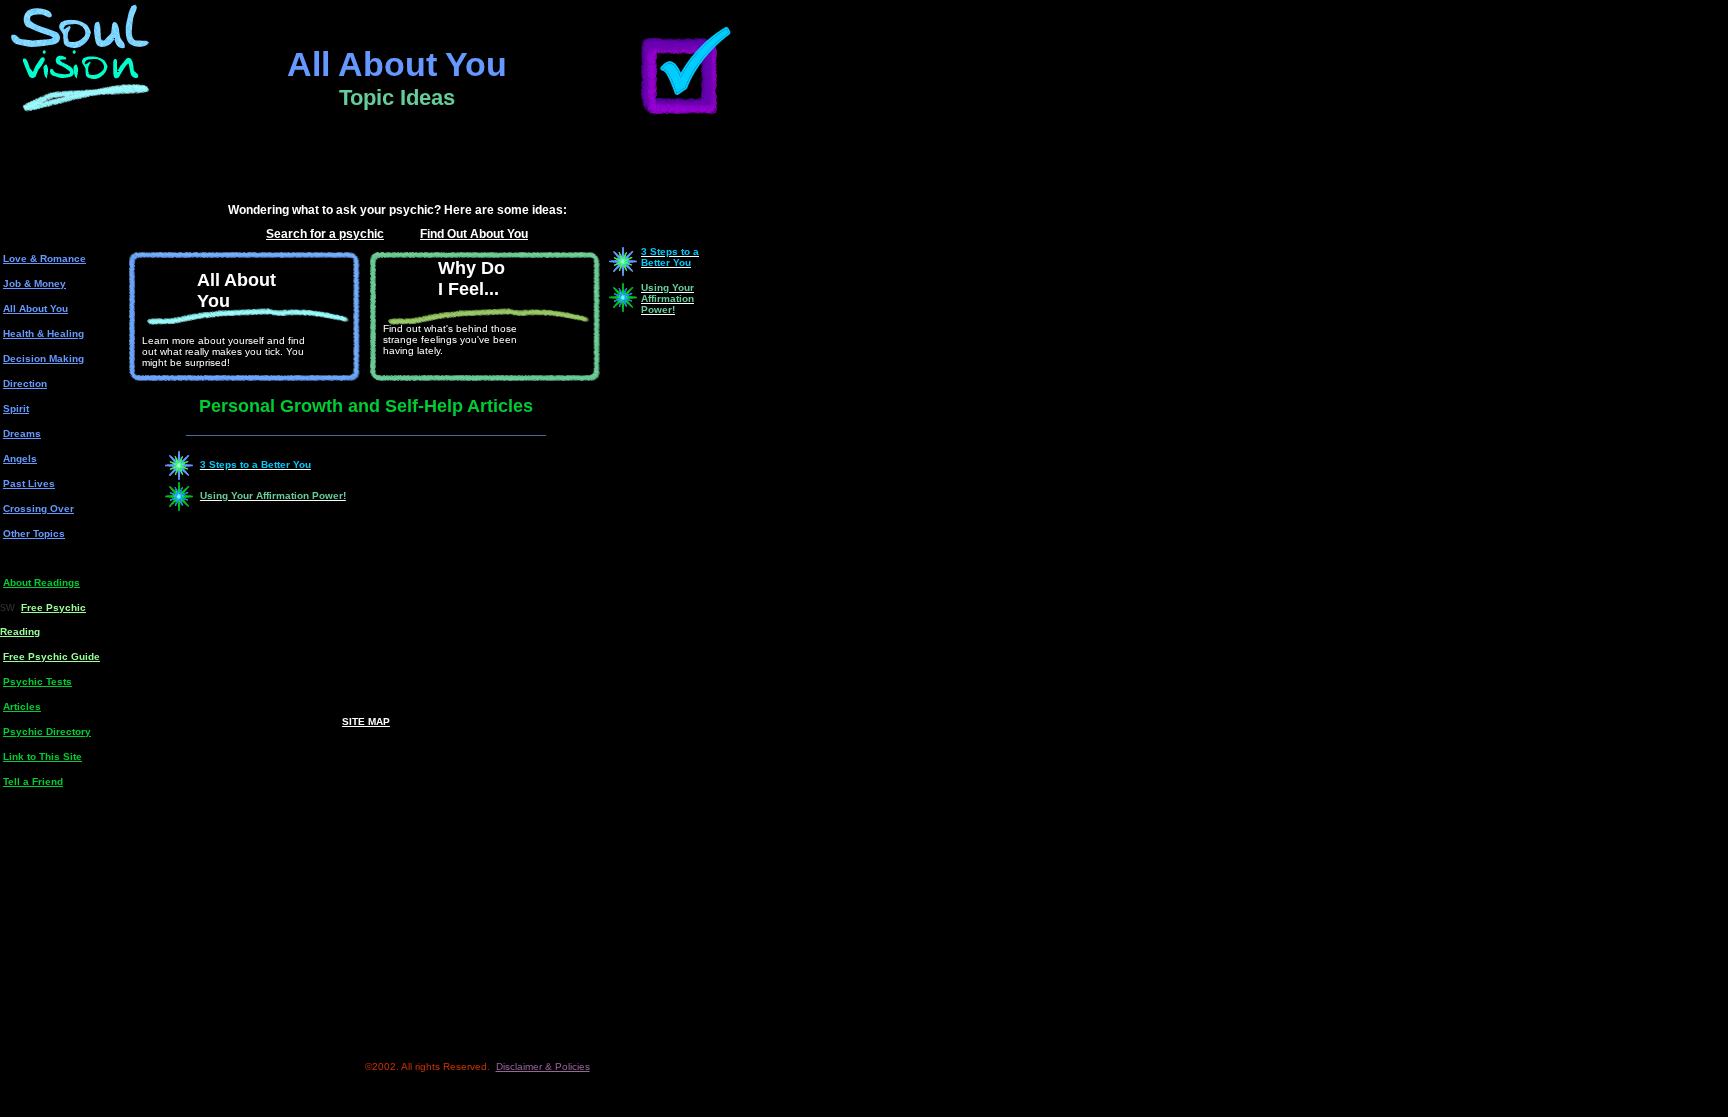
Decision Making (43, 358)
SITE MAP (366, 721)
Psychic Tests (37, 681)
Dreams (22, 433)
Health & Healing (43, 333)
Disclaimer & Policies (543, 1066)
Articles (22, 706)
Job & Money (34, 283)
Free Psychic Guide (51, 656)
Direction (25, 383)
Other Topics (34, 533)
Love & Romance (44, 258)
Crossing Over (38, 508)
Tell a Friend (33, 781)
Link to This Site (42, 756)
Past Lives (29, 483)
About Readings (41, 582)
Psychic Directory (47, 731)
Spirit (16, 408)
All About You (35, 308)
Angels (20, 458)
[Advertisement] (397, 168)
